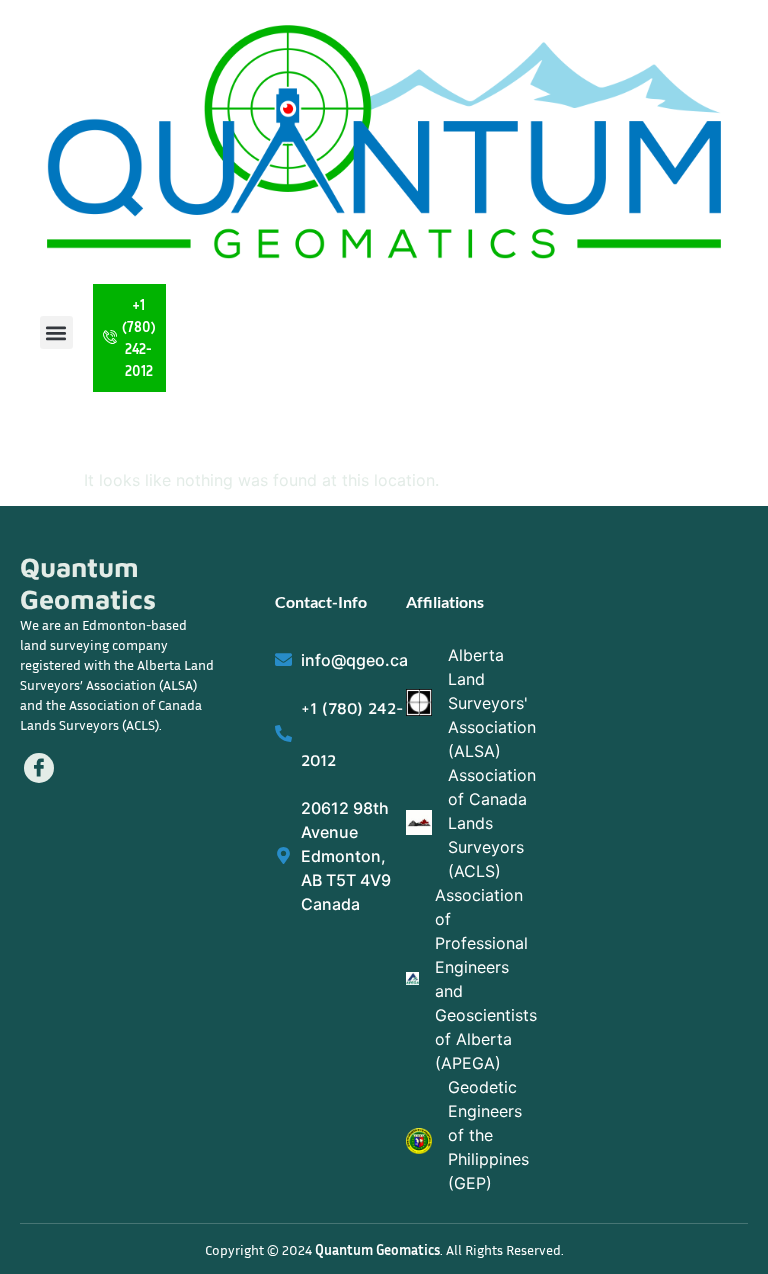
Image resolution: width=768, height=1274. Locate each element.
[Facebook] (39, 768)
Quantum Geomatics (88, 583)
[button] (56, 332)
